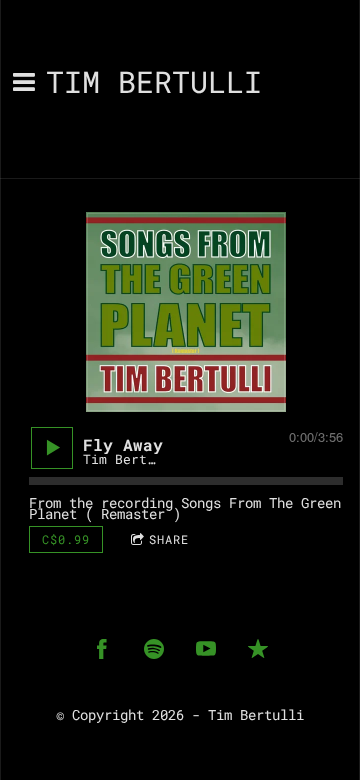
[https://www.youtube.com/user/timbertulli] (206, 649)
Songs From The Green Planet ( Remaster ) (185, 508)
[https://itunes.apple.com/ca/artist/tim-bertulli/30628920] (258, 649)
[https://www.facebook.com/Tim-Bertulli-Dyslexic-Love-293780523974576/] (102, 649)
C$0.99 (66, 539)
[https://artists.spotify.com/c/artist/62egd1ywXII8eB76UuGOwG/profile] (154, 649)
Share (169, 539)
